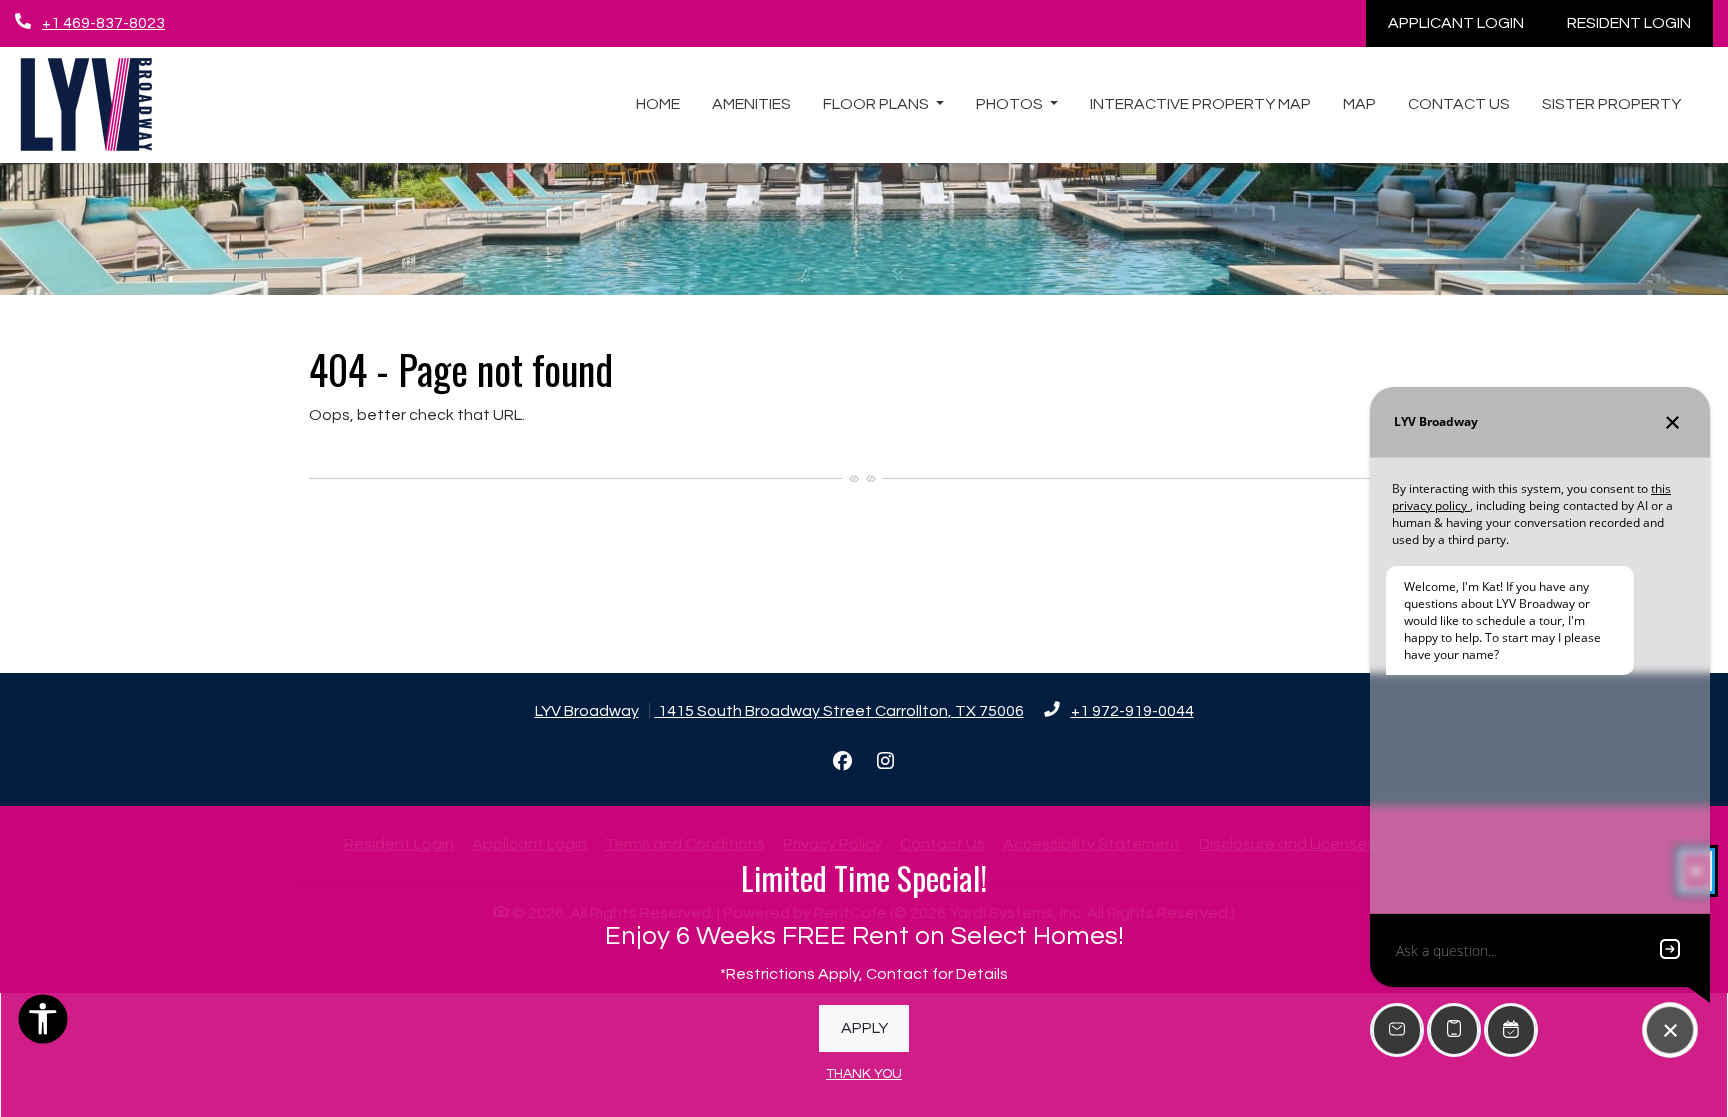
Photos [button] (1011, 104)
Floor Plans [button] (877, 104)
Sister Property (1611, 104)
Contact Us (1459, 104)
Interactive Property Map (1200, 104)
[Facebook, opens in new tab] (843, 762)
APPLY (864, 1028)
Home (658, 104)
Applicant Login (1467, 22)
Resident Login (1640, 22)
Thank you (864, 1074)
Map (1359, 104)
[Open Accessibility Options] (43, 1024)
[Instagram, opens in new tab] (886, 762)
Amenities (751, 104)
